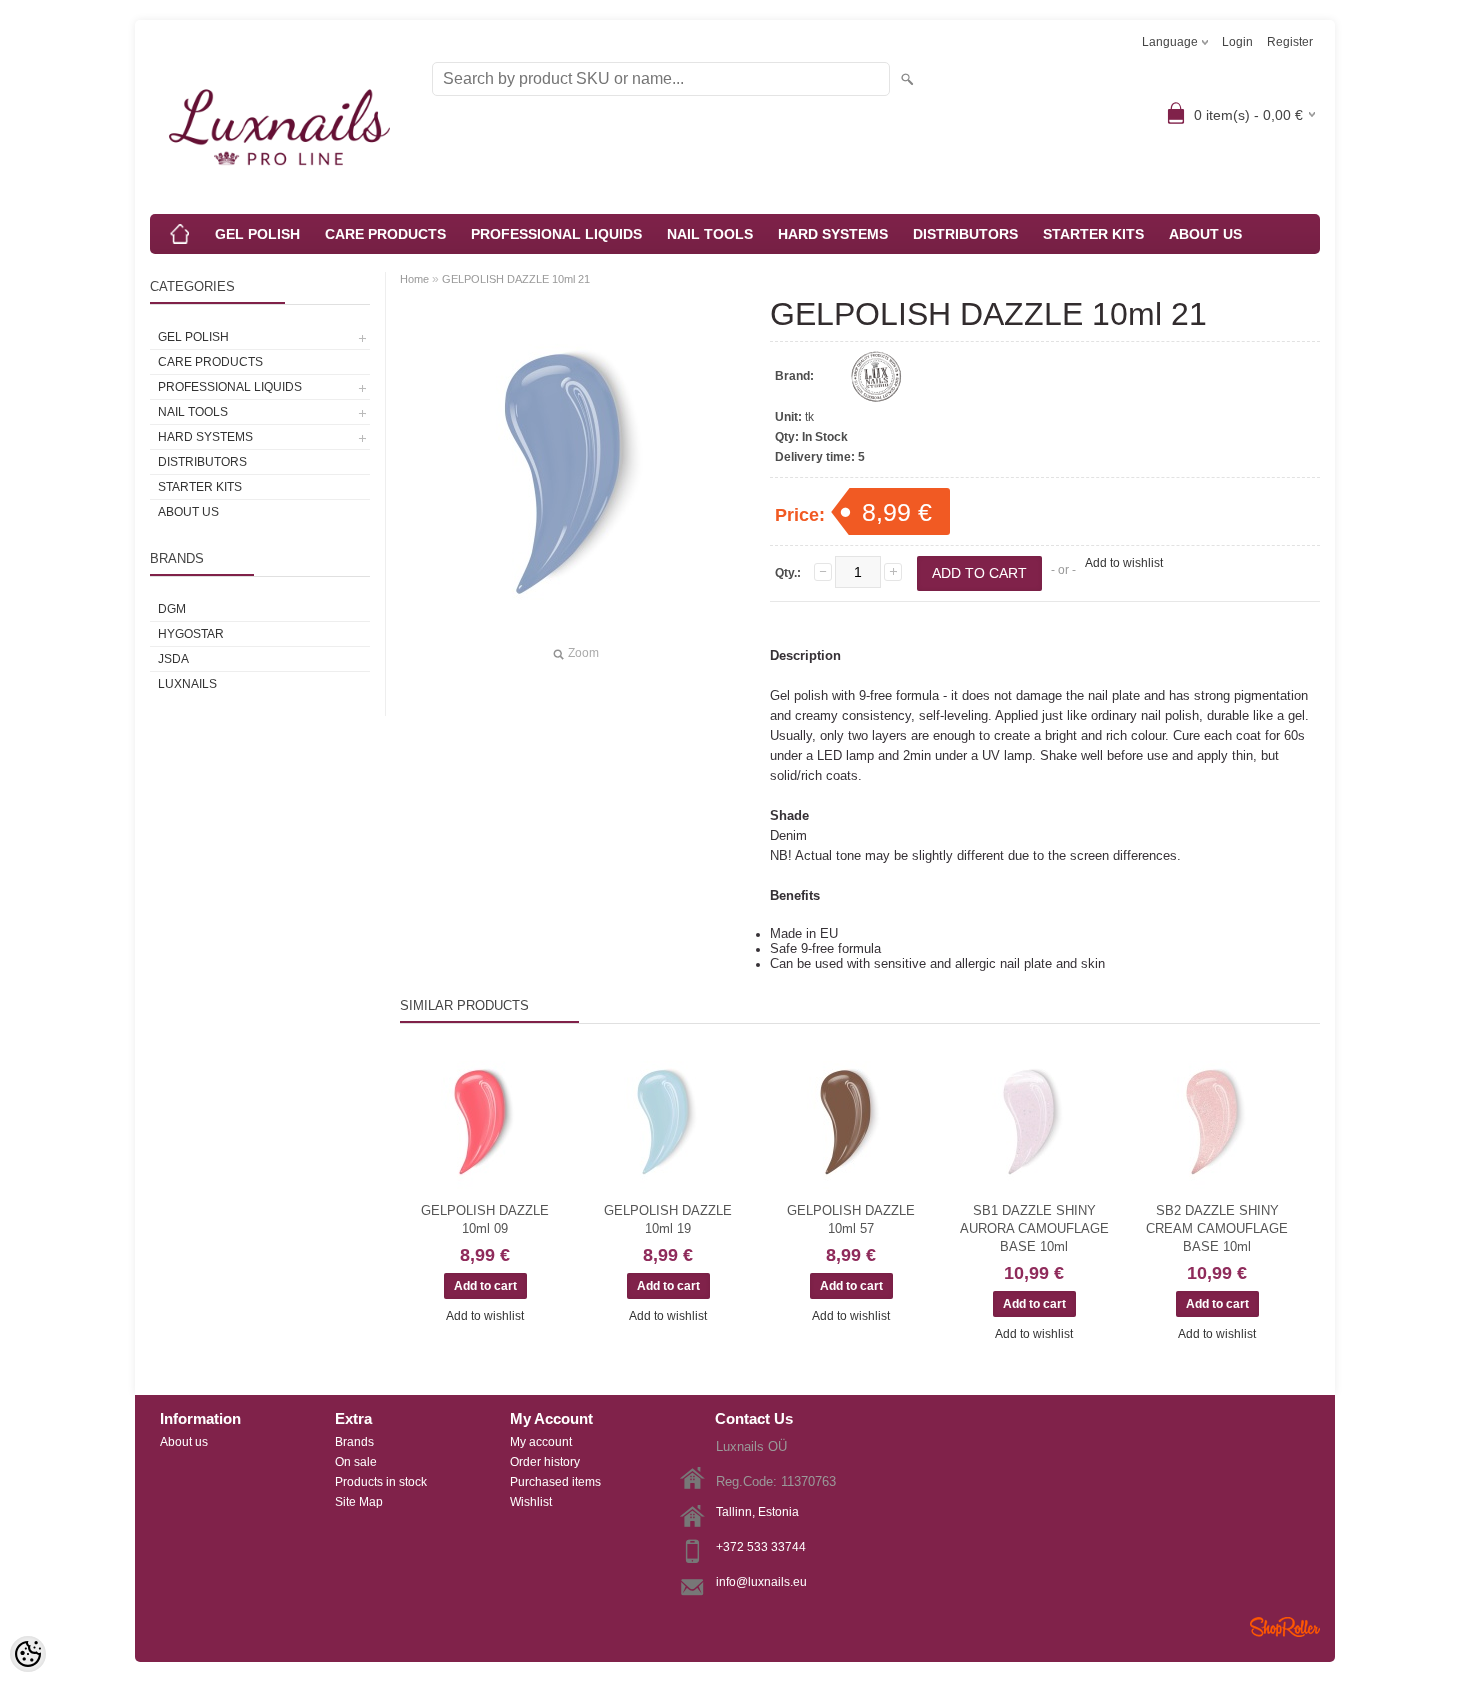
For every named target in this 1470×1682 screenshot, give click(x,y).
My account (541, 1442)
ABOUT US (1205, 234)
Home (414, 279)
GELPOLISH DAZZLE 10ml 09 (485, 1219)
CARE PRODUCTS (385, 234)
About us (184, 1442)
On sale (356, 1462)
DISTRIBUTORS (965, 234)
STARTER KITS (1093, 234)
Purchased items (555, 1482)
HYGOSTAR (191, 634)
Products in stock (381, 1482)
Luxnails (187, 684)
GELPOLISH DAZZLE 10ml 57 (851, 1219)
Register (1290, 42)
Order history (545, 1462)
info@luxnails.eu (761, 1582)
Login (1237, 42)
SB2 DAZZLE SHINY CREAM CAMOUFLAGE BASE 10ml (1217, 1228)
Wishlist (531, 1502)
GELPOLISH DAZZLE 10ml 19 (668, 1219)
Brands (354, 1442)
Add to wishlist (1124, 563)
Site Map (359, 1502)
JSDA (173, 659)
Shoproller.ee (1285, 1627)
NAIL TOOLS (710, 234)
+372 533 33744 (761, 1547)
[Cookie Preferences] (28, 1654)
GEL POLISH (257, 234)
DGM (172, 609)
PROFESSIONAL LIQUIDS (556, 234)
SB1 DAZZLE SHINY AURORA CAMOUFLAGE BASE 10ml (1034, 1228)
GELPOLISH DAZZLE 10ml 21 (516, 279)
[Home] (180, 234)
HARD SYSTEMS (833, 234)
